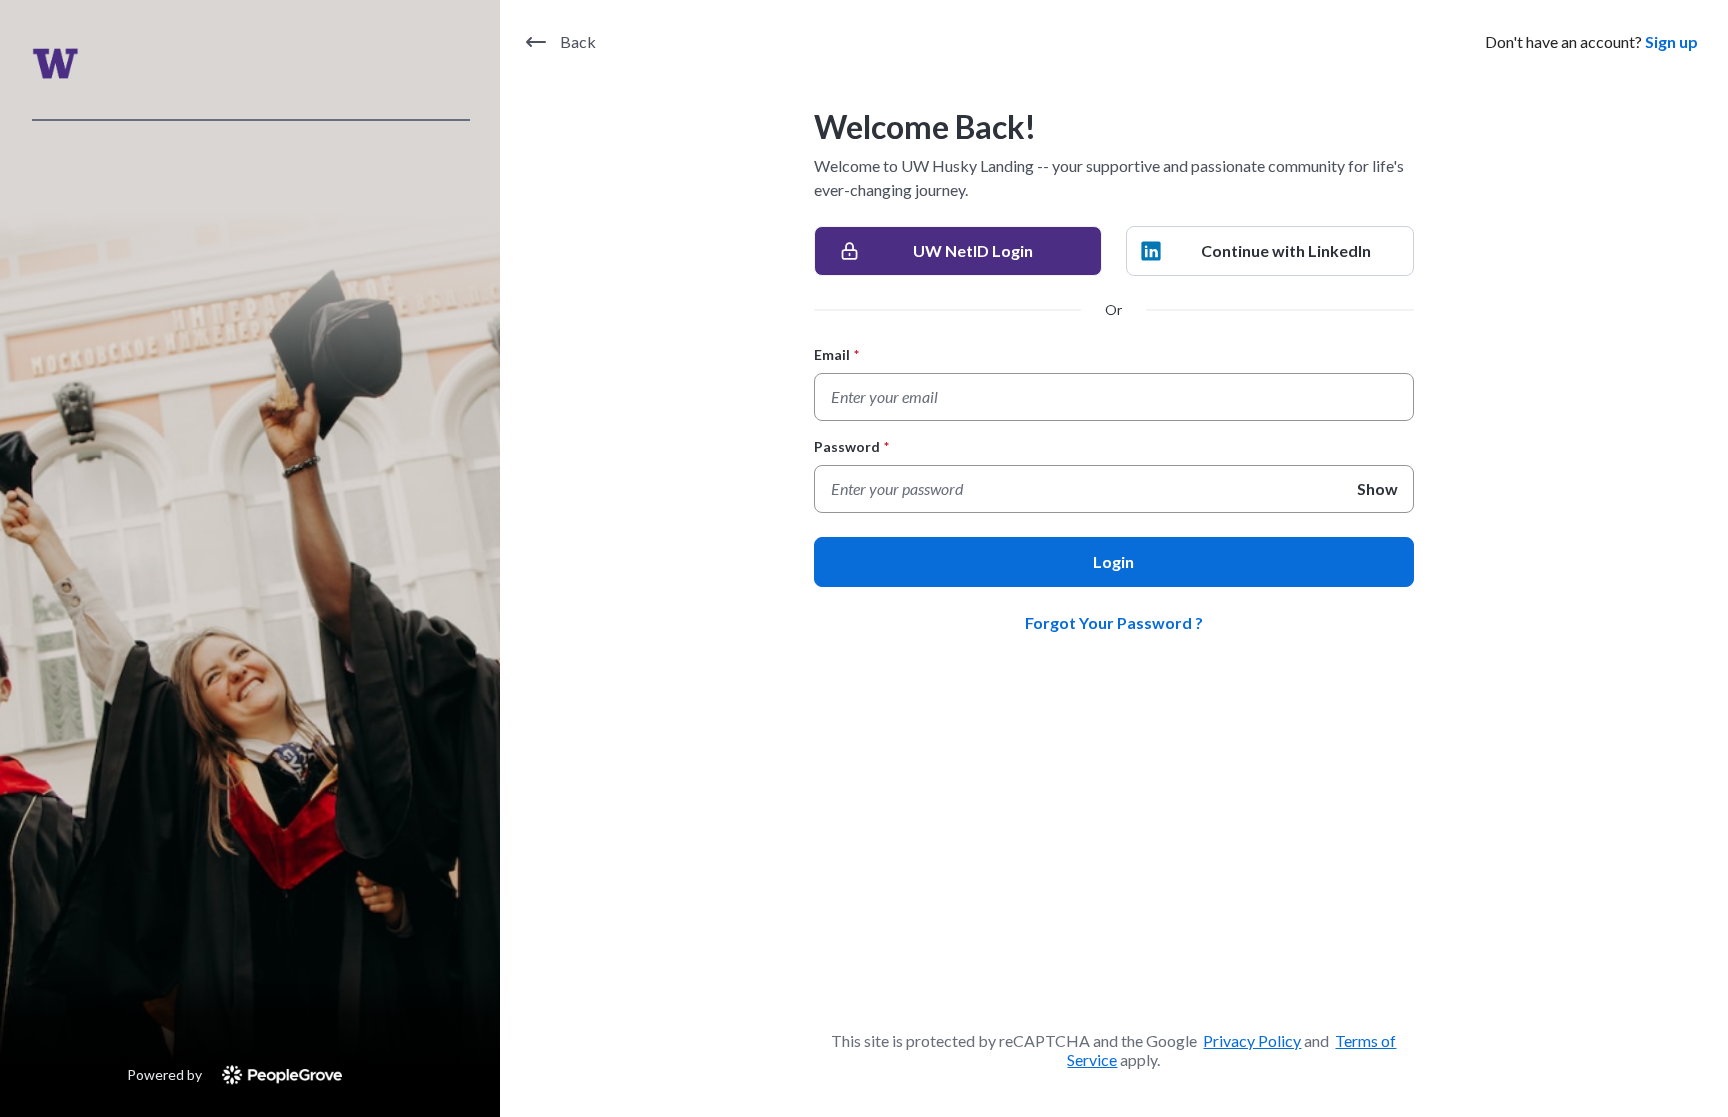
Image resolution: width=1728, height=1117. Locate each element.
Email (836, 354)
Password (851, 446)
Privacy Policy (1252, 1040)
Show (1377, 488)
